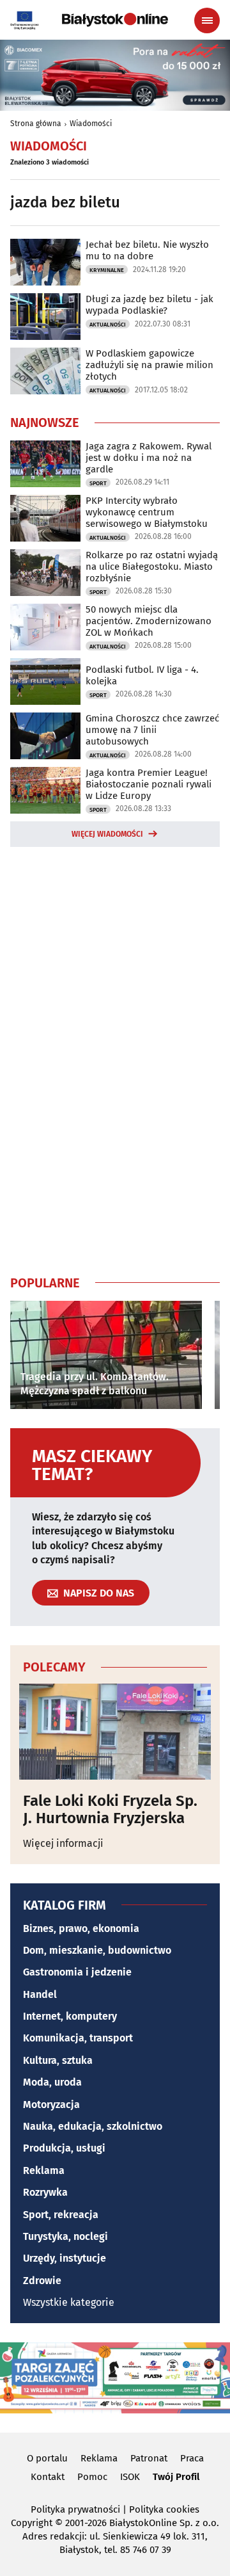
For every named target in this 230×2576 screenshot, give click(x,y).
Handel (40, 1994)
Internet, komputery (70, 2016)
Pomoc (92, 2477)
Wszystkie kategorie (69, 2302)
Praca (192, 2458)
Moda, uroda (52, 2082)
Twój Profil (176, 2477)
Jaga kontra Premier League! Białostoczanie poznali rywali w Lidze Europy (149, 784)
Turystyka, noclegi (65, 2236)
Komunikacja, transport (78, 2038)
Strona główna (36, 124)
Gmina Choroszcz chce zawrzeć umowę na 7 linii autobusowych (152, 730)
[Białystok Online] (115, 20)
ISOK (130, 2477)
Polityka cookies (164, 2509)
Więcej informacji (63, 1843)
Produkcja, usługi (64, 2148)
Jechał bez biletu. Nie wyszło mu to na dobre (147, 250)
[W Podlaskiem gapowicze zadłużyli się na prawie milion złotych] (45, 371)
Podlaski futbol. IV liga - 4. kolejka (142, 675)
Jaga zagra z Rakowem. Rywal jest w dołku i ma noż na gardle (149, 458)
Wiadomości (91, 124)
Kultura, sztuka (58, 2060)
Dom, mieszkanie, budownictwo (97, 1950)
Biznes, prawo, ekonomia (81, 1928)
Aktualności (108, 325)
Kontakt (48, 2477)
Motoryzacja (51, 2105)
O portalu (47, 2458)
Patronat (149, 2458)
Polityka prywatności (75, 2509)
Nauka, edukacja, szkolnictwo (93, 2126)
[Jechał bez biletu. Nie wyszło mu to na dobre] (45, 262)
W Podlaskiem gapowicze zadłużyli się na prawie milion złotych (149, 365)
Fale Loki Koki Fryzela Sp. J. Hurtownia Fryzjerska (110, 1809)
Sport (98, 483)
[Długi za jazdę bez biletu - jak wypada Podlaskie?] (45, 317)
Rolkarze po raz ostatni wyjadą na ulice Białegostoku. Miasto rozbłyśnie (152, 567)
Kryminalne (107, 270)
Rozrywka (45, 2192)
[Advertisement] (115, 1058)
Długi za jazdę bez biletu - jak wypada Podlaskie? (149, 305)
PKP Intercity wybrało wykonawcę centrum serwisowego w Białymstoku (147, 512)
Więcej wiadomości (107, 834)
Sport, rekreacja (61, 2215)
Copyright (32, 2523)
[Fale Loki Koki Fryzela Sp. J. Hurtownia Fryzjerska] (115, 1732)
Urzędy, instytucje (65, 2258)
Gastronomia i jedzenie (77, 1972)
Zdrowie (42, 2281)
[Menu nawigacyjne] (207, 20)
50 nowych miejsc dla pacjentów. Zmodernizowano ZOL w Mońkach (149, 621)
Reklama (44, 2170)
